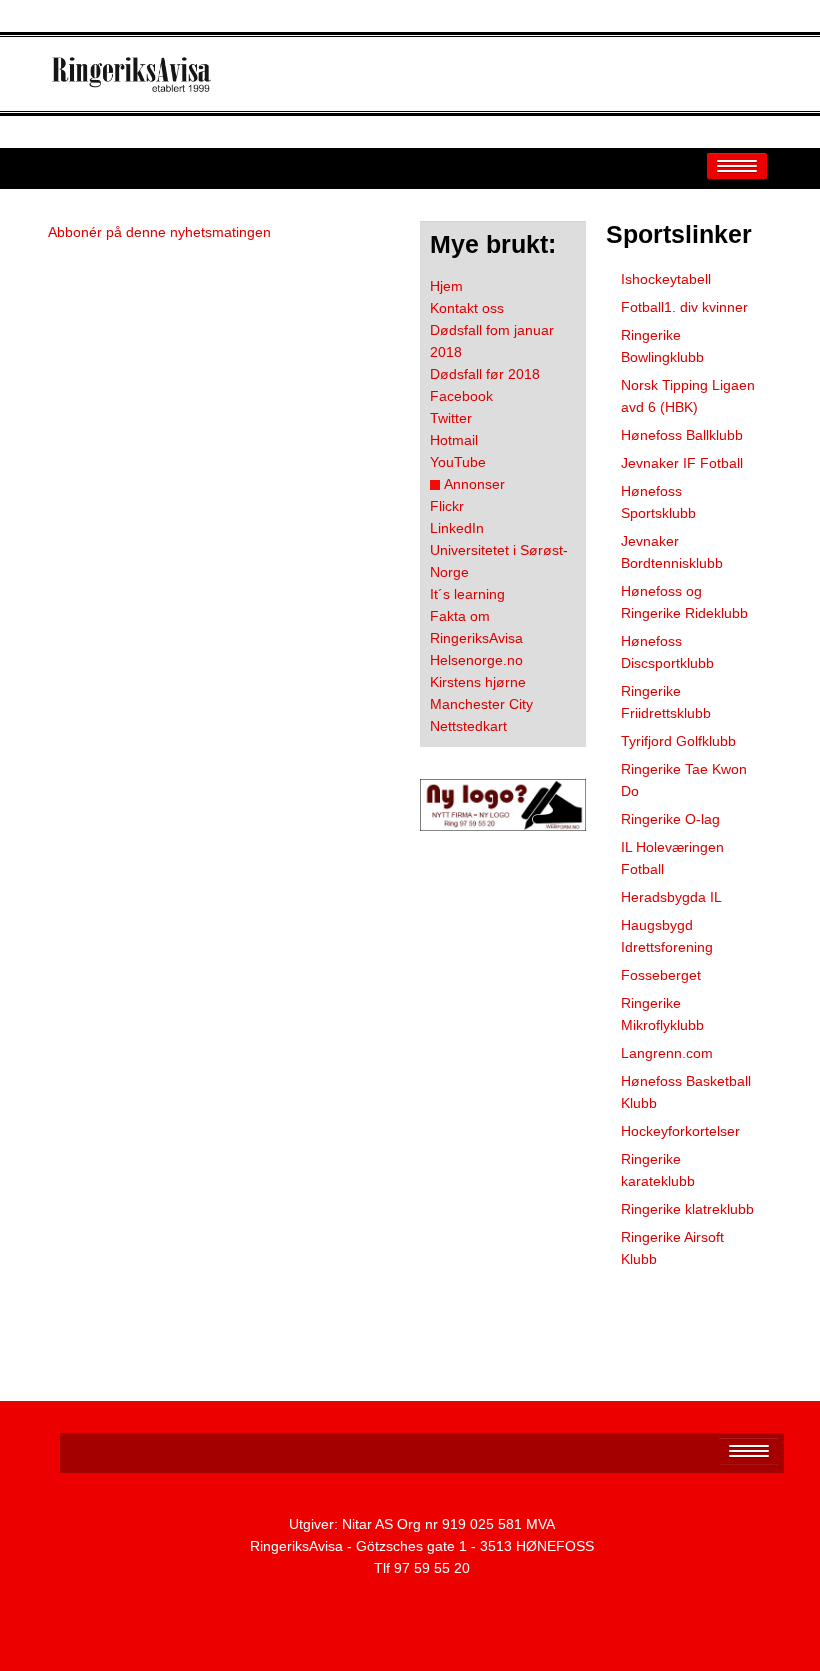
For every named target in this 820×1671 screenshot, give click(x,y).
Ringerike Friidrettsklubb (666, 702)
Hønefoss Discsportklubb (667, 652)
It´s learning (467, 594)
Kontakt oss (467, 308)
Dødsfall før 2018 (485, 374)
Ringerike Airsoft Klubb (672, 1248)
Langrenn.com (667, 1053)
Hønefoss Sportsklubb (658, 502)
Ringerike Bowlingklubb (662, 346)
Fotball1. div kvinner (684, 307)
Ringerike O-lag (670, 819)
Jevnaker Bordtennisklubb (672, 552)
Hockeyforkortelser (680, 1131)
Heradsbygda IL (671, 897)
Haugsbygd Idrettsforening (667, 936)
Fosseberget (661, 975)
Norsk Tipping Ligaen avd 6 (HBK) (688, 396)
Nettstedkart (468, 726)
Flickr (447, 506)
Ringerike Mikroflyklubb (662, 1014)
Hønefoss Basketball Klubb (686, 1092)
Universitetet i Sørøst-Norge (499, 561)
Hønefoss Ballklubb (682, 435)
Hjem (446, 286)
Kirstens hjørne (478, 682)
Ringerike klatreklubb (687, 1209)
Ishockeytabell (666, 279)
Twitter (451, 418)
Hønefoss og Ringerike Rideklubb (684, 602)
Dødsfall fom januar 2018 (492, 341)
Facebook (461, 396)
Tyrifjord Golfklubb (678, 741)
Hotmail (454, 440)
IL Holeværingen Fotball (672, 858)
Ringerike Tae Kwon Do (684, 780)
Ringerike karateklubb (658, 1170)
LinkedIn (457, 528)
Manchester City (481, 704)
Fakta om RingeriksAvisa (476, 627)
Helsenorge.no (476, 660)
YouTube (458, 462)
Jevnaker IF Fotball (682, 463)
